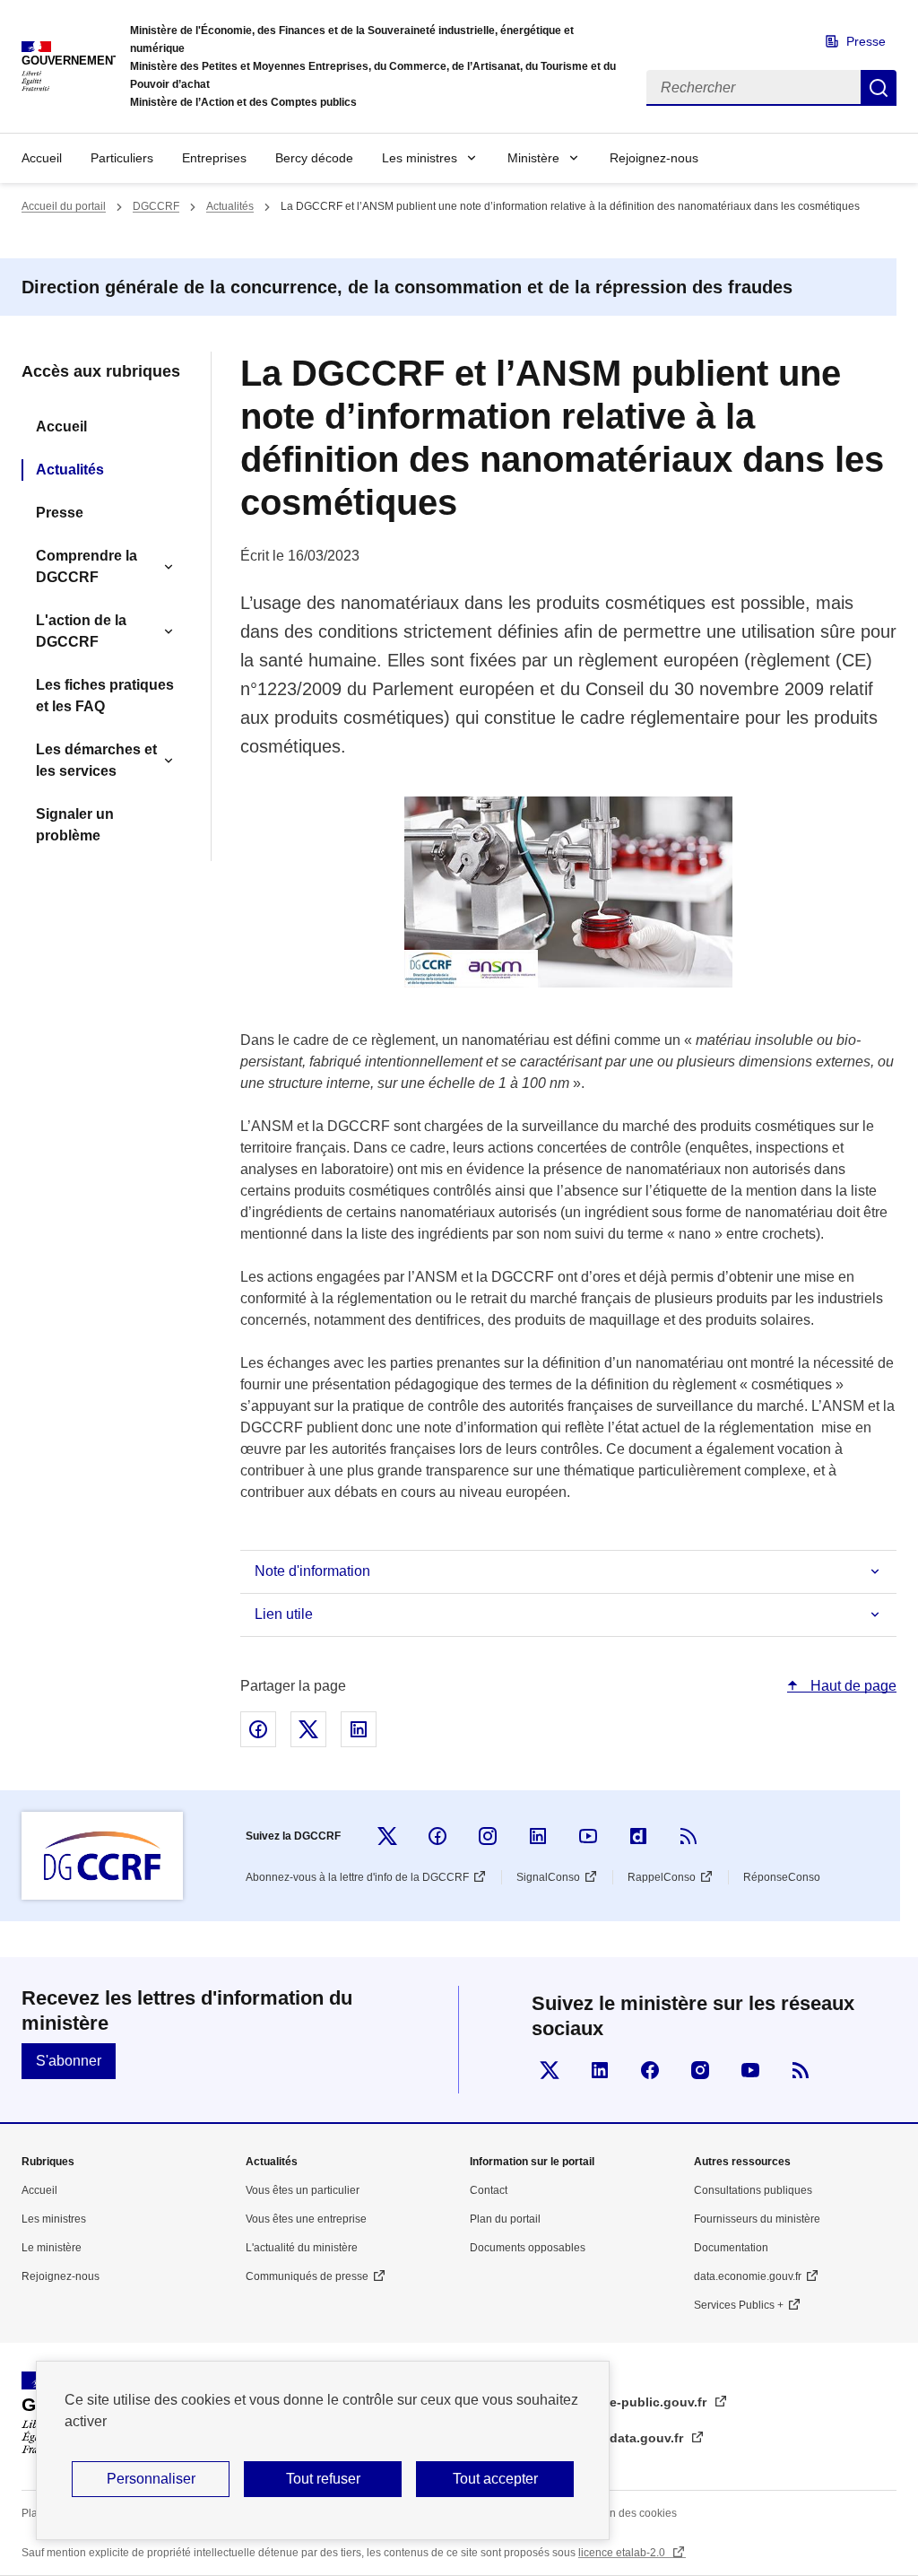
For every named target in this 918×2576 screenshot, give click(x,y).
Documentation (731, 2248)
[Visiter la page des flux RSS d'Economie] (801, 2070)
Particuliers (122, 158)
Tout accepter (495, 2479)
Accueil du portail (64, 206)
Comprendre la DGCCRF (87, 566)
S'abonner (69, 2061)
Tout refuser (323, 2479)
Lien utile (284, 1614)
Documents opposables (528, 2248)
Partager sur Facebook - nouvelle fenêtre (258, 1729)
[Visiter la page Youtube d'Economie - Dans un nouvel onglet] (750, 2070)
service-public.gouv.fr (641, 2402)
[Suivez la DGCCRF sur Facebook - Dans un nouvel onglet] (437, 1836)
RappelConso (662, 1877)
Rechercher (879, 88)
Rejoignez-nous (654, 158)
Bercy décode (314, 158)
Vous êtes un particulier (303, 2190)
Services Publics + (739, 2305)
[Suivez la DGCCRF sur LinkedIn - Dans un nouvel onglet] (538, 1836)
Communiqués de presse (307, 2276)
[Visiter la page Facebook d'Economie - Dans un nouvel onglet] (650, 2070)
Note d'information (312, 1571)
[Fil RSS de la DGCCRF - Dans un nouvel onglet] (688, 1836)
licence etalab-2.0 (623, 2553)
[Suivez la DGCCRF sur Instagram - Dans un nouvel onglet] (488, 1836)
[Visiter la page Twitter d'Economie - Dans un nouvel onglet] (550, 2070)
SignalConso (548, 1877)
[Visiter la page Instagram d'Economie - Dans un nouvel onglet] (700, 2070)
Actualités (230, 206)
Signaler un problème (75, 825)
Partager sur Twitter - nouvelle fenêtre (308, 1729)
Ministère (533, 158)
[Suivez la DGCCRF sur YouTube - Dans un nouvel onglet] (588, 1836)
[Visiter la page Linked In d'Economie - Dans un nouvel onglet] (600, 2070)
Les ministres (420, 158)
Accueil (42, 158)
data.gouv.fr (648, 2438)
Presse (866, 41)
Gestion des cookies (628, 2513)
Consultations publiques (753, 2190)
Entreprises (214, 158)
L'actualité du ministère (302, 2248)
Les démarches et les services (96, 760)
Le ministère (52, 2248)
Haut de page (852, 1686)
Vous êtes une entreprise (306, 2219)
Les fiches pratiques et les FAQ (105, 696)
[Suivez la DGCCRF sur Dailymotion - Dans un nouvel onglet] (638, 1836)
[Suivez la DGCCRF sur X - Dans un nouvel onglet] (387, 1836)
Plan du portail (505, 2219)
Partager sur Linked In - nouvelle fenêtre (359, 1729)
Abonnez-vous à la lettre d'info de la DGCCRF (357, 1877)
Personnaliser (151, 2479)
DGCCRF (156, 206)
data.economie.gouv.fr (748, 2276)
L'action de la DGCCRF (81, 631)
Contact (489, 2190)
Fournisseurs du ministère (757, 2219)
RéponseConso (782, 1877)
